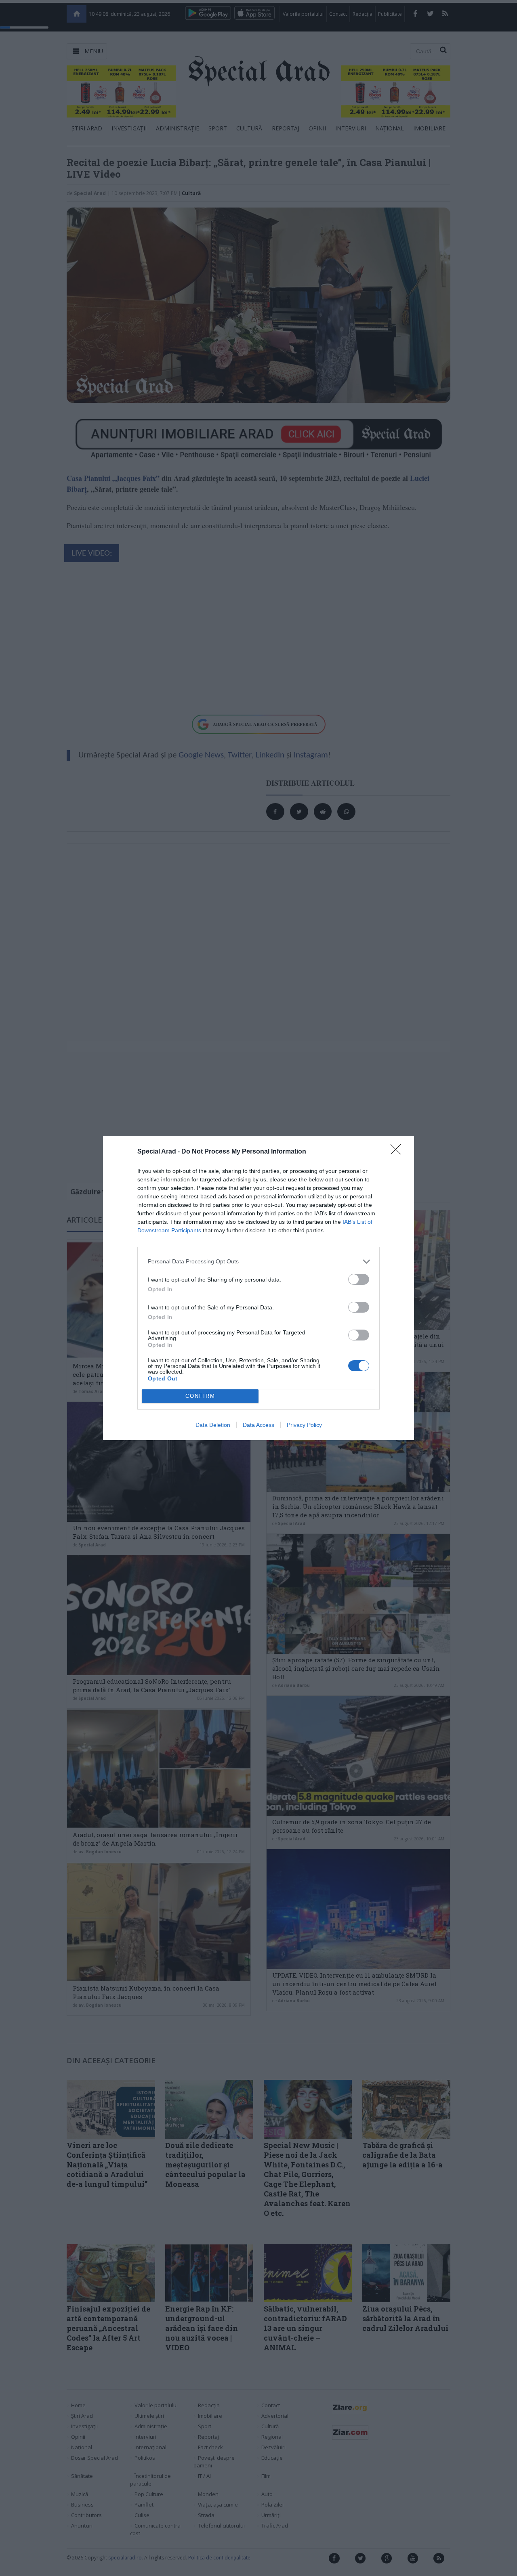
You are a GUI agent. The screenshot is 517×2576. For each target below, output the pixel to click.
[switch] (359, 1279)
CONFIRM (200, 1396)
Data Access (258, 1425)
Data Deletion (213, 1425)
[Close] (398, 1152)
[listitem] (258, 1262)
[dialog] (258, 1288)
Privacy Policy (304, 1425)
